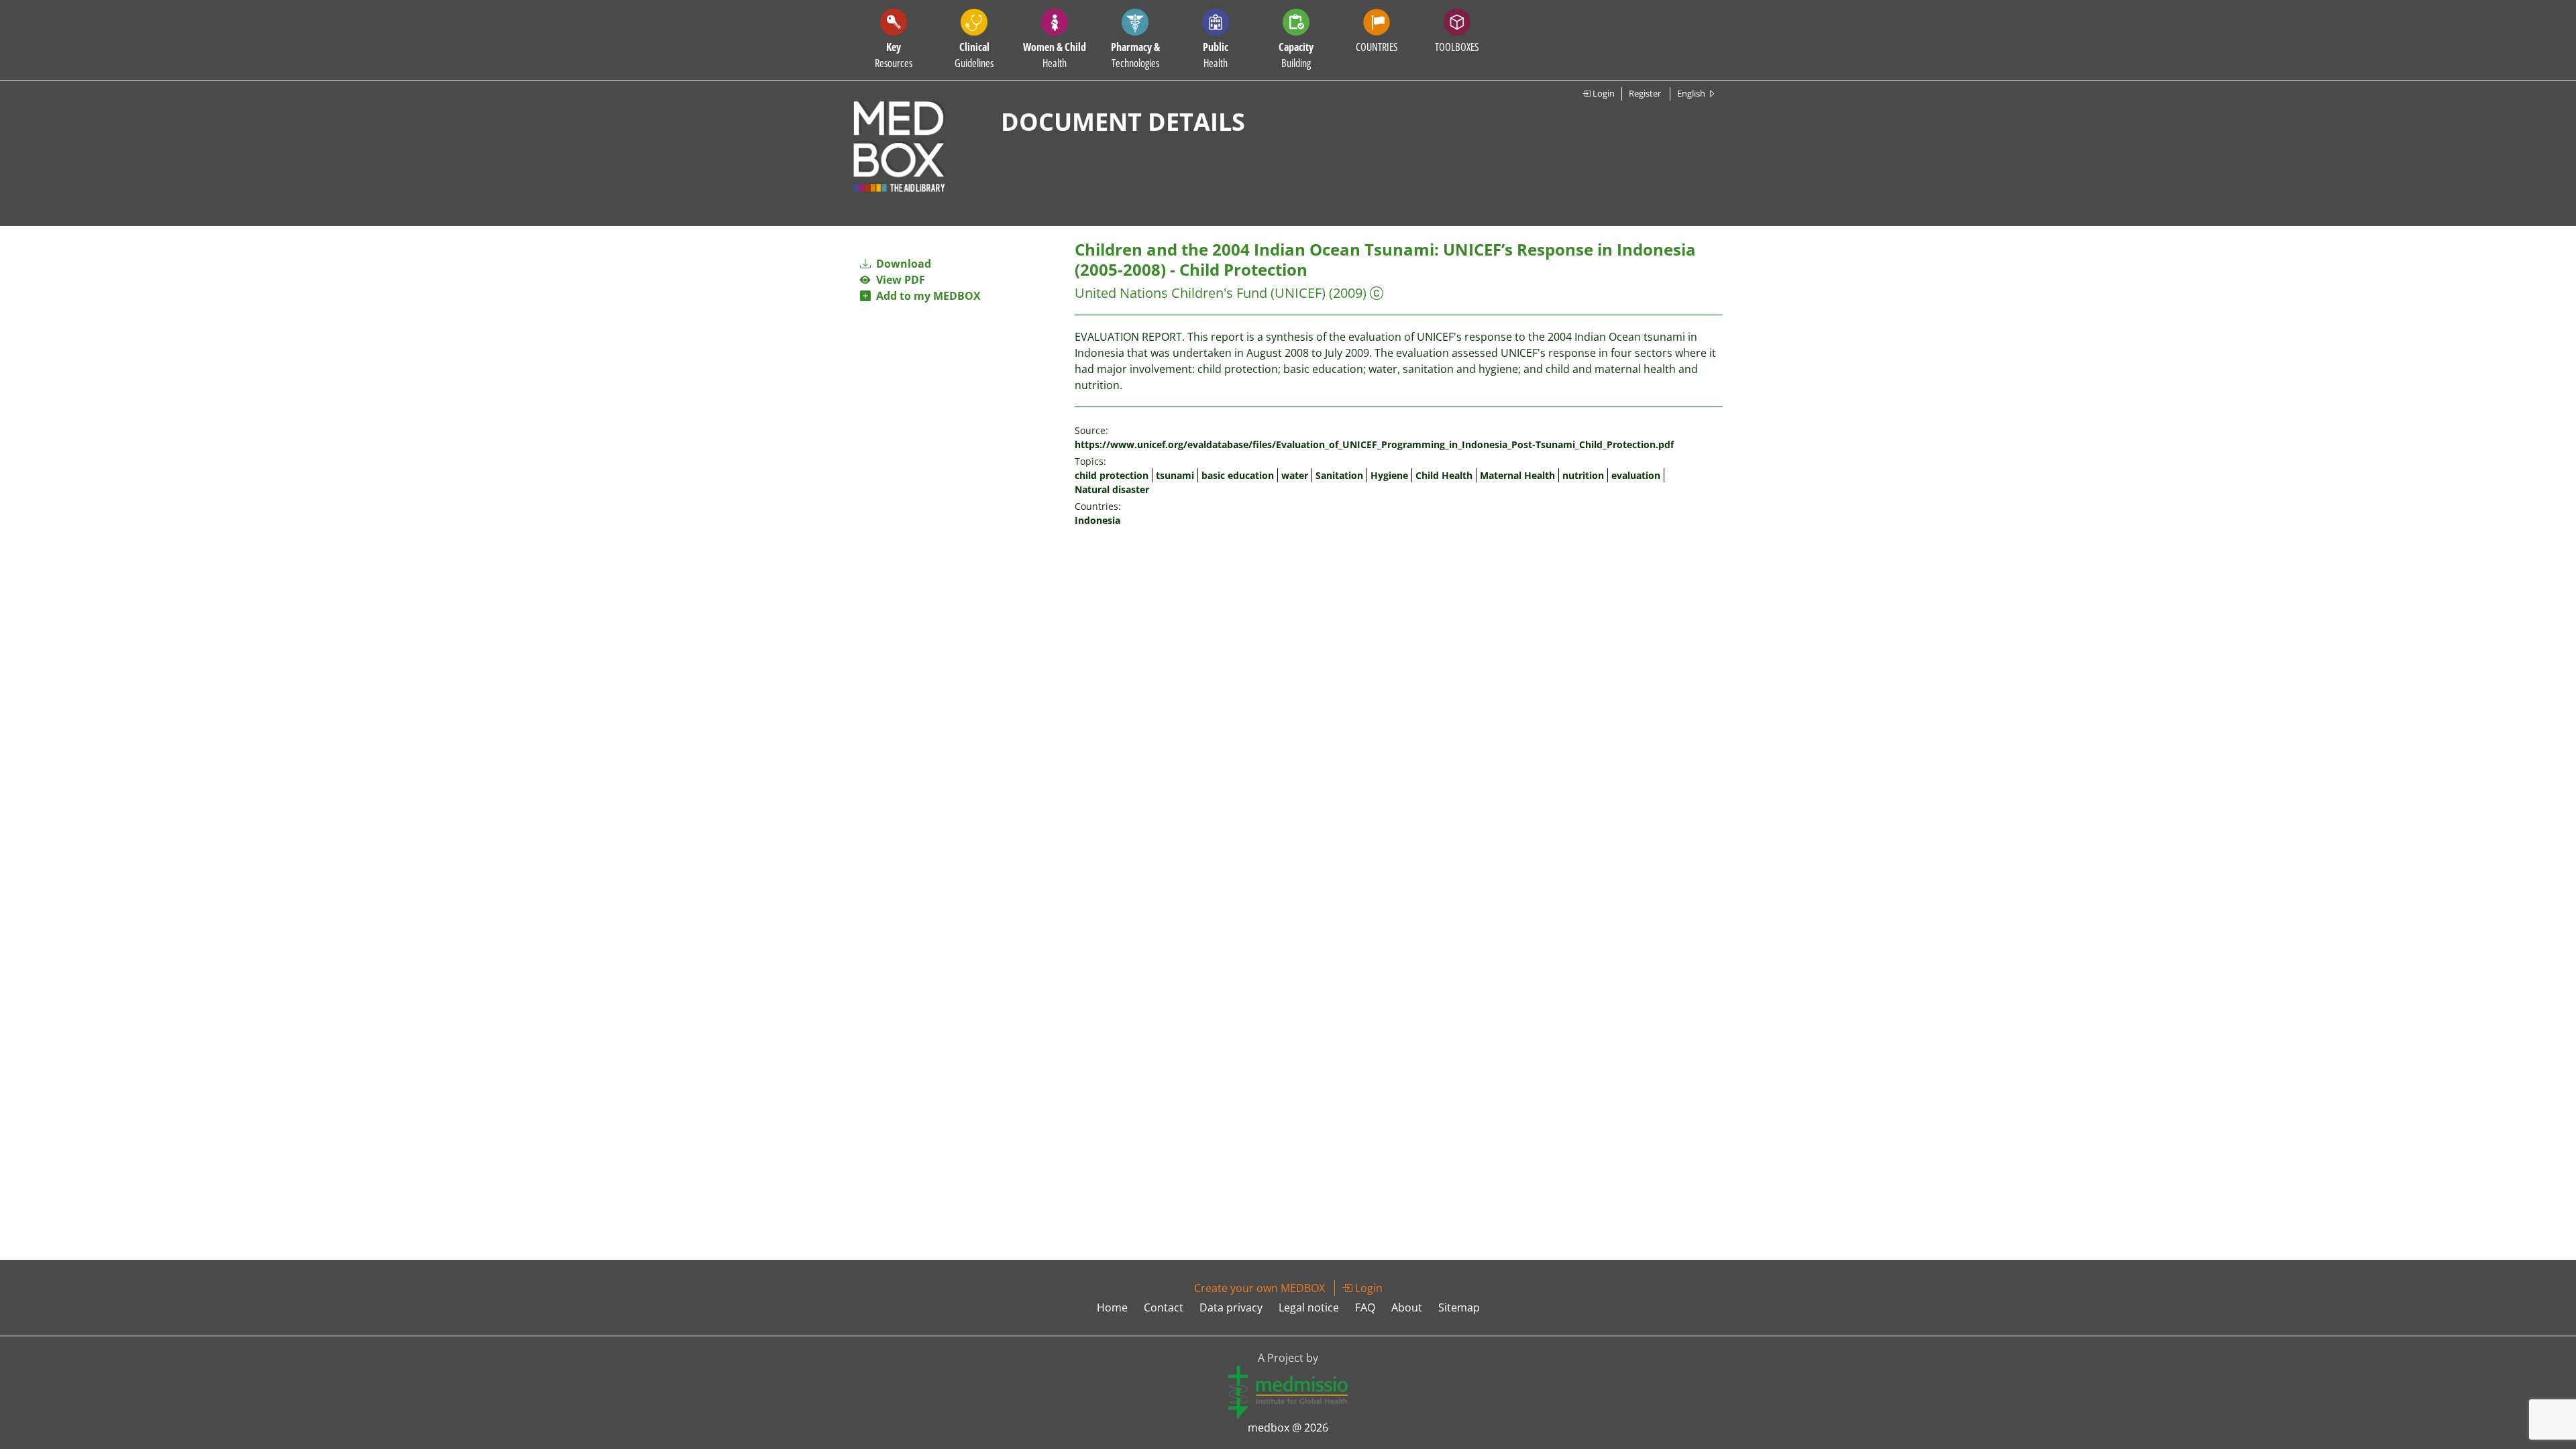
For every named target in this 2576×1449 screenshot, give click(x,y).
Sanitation (1339, 475)
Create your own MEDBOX (1259, 1288)
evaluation (1636, 475)
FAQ (1365, 1307)
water (1295, 475)
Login (1603, 93)
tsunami (1175, 475)
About (1407, 1307)
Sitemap (1459, 1307)
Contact (1164, 1307)
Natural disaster (1112, 489)
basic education (1238, 475)
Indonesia (1097, 520)
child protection (1112, 475)
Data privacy (1231, 1307)
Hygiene (1389, 475)
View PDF (898, 280)
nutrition (1583, 475)
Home (1112, 1307)
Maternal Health (1517, 475)
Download (902, 264)
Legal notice (1309, 1307)
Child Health (1444, 475)
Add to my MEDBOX (926, 296)
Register (1645, 93)
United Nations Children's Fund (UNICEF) (1200, 293)
